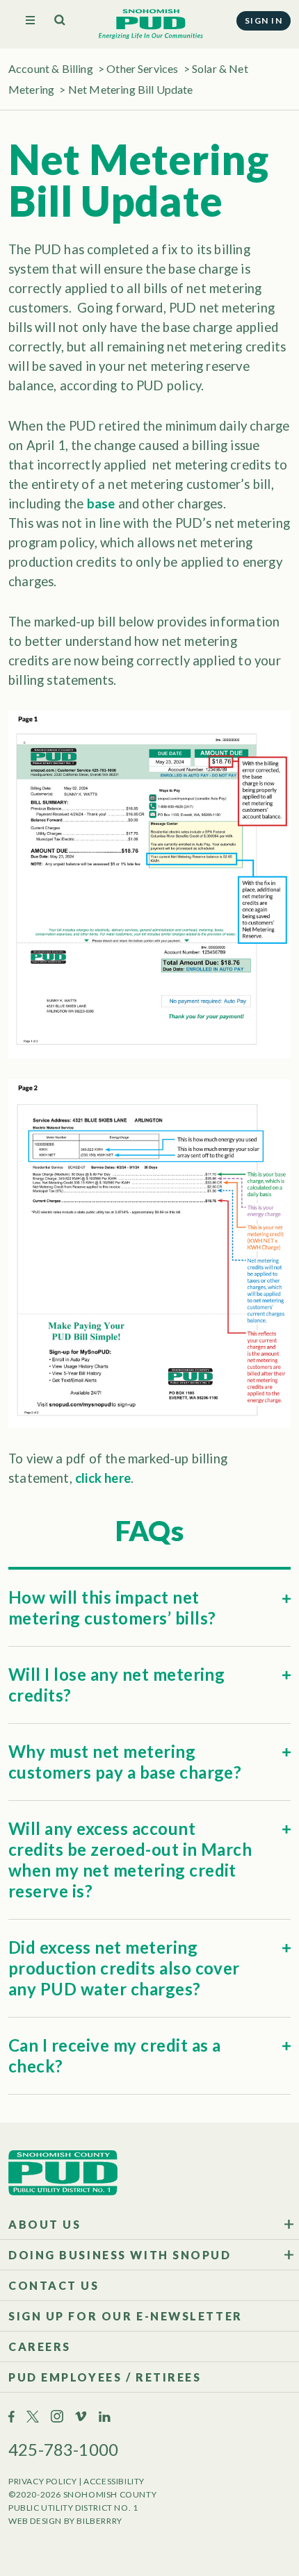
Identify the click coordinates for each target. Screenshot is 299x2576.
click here (103, 1478)
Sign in (264, 20)
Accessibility (114, 2481)
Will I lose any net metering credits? (116, 1685)
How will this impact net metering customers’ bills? (112, 1607)
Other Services (142, 68)
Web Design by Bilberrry (65, 2521)
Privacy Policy (42, 2481)
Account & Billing (51, 68)
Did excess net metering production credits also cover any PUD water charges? (124, 1968)
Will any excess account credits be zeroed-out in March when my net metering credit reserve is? (130, 1860)
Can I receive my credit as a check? (114, 2055)
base (101, 504)
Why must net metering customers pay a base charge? (125, 1762)
